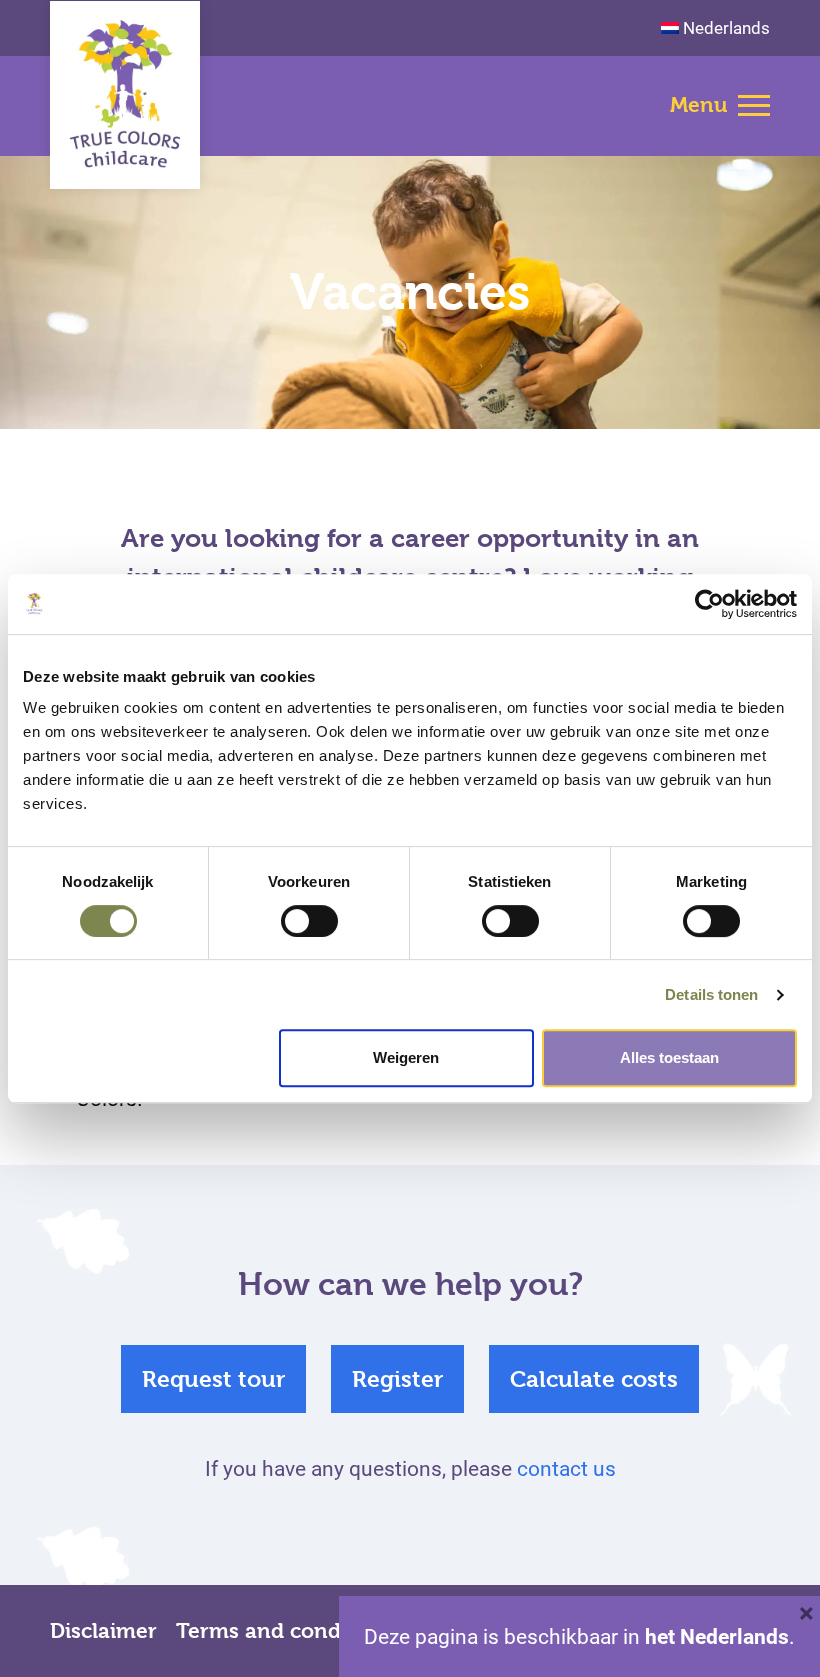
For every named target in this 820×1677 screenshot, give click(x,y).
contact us (566, 1468)
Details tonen (711, 994)
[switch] (309, 921)
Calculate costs (594, 1379)
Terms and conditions (287, 1631)
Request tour (213, 1379)
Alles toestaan (669, 1057)
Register (397, 1379)
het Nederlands (717, 1636)
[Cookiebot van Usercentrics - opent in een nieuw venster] (709, 604)
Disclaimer (103, 1631)
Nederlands (726, 27)
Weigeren (406, 1057)
